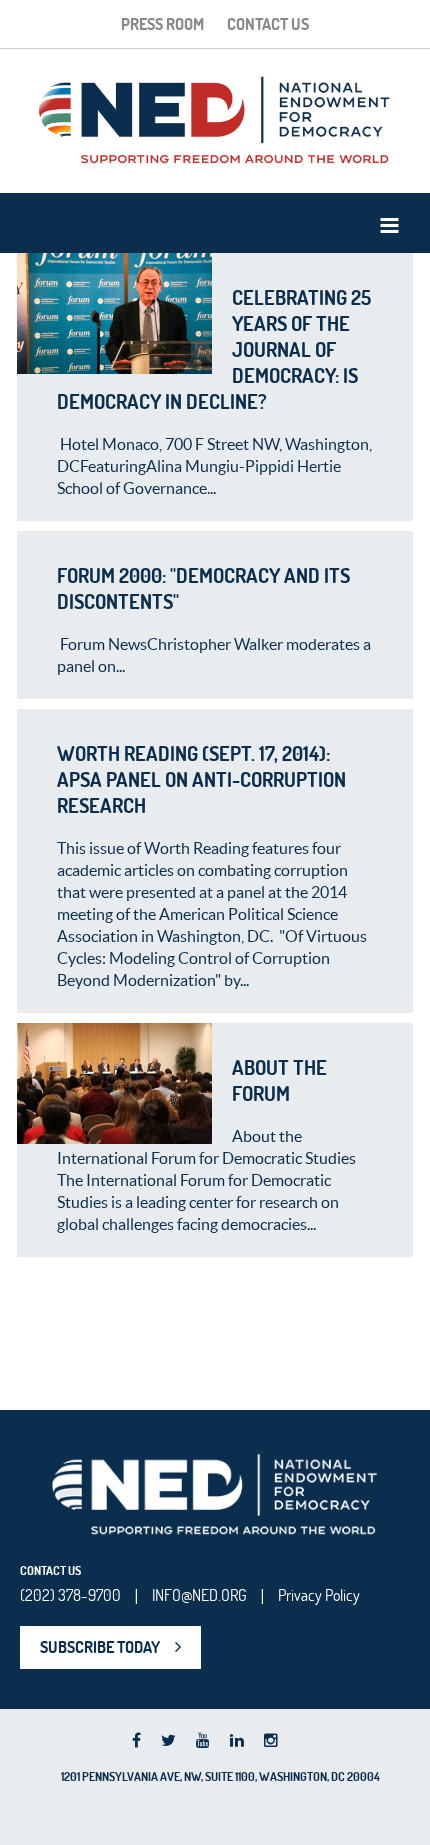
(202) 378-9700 (70, 1595)
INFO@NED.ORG (199, 1595)
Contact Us (268, 24)
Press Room (162, 24)
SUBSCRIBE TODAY (100, 1647)
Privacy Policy (319, 1595)
